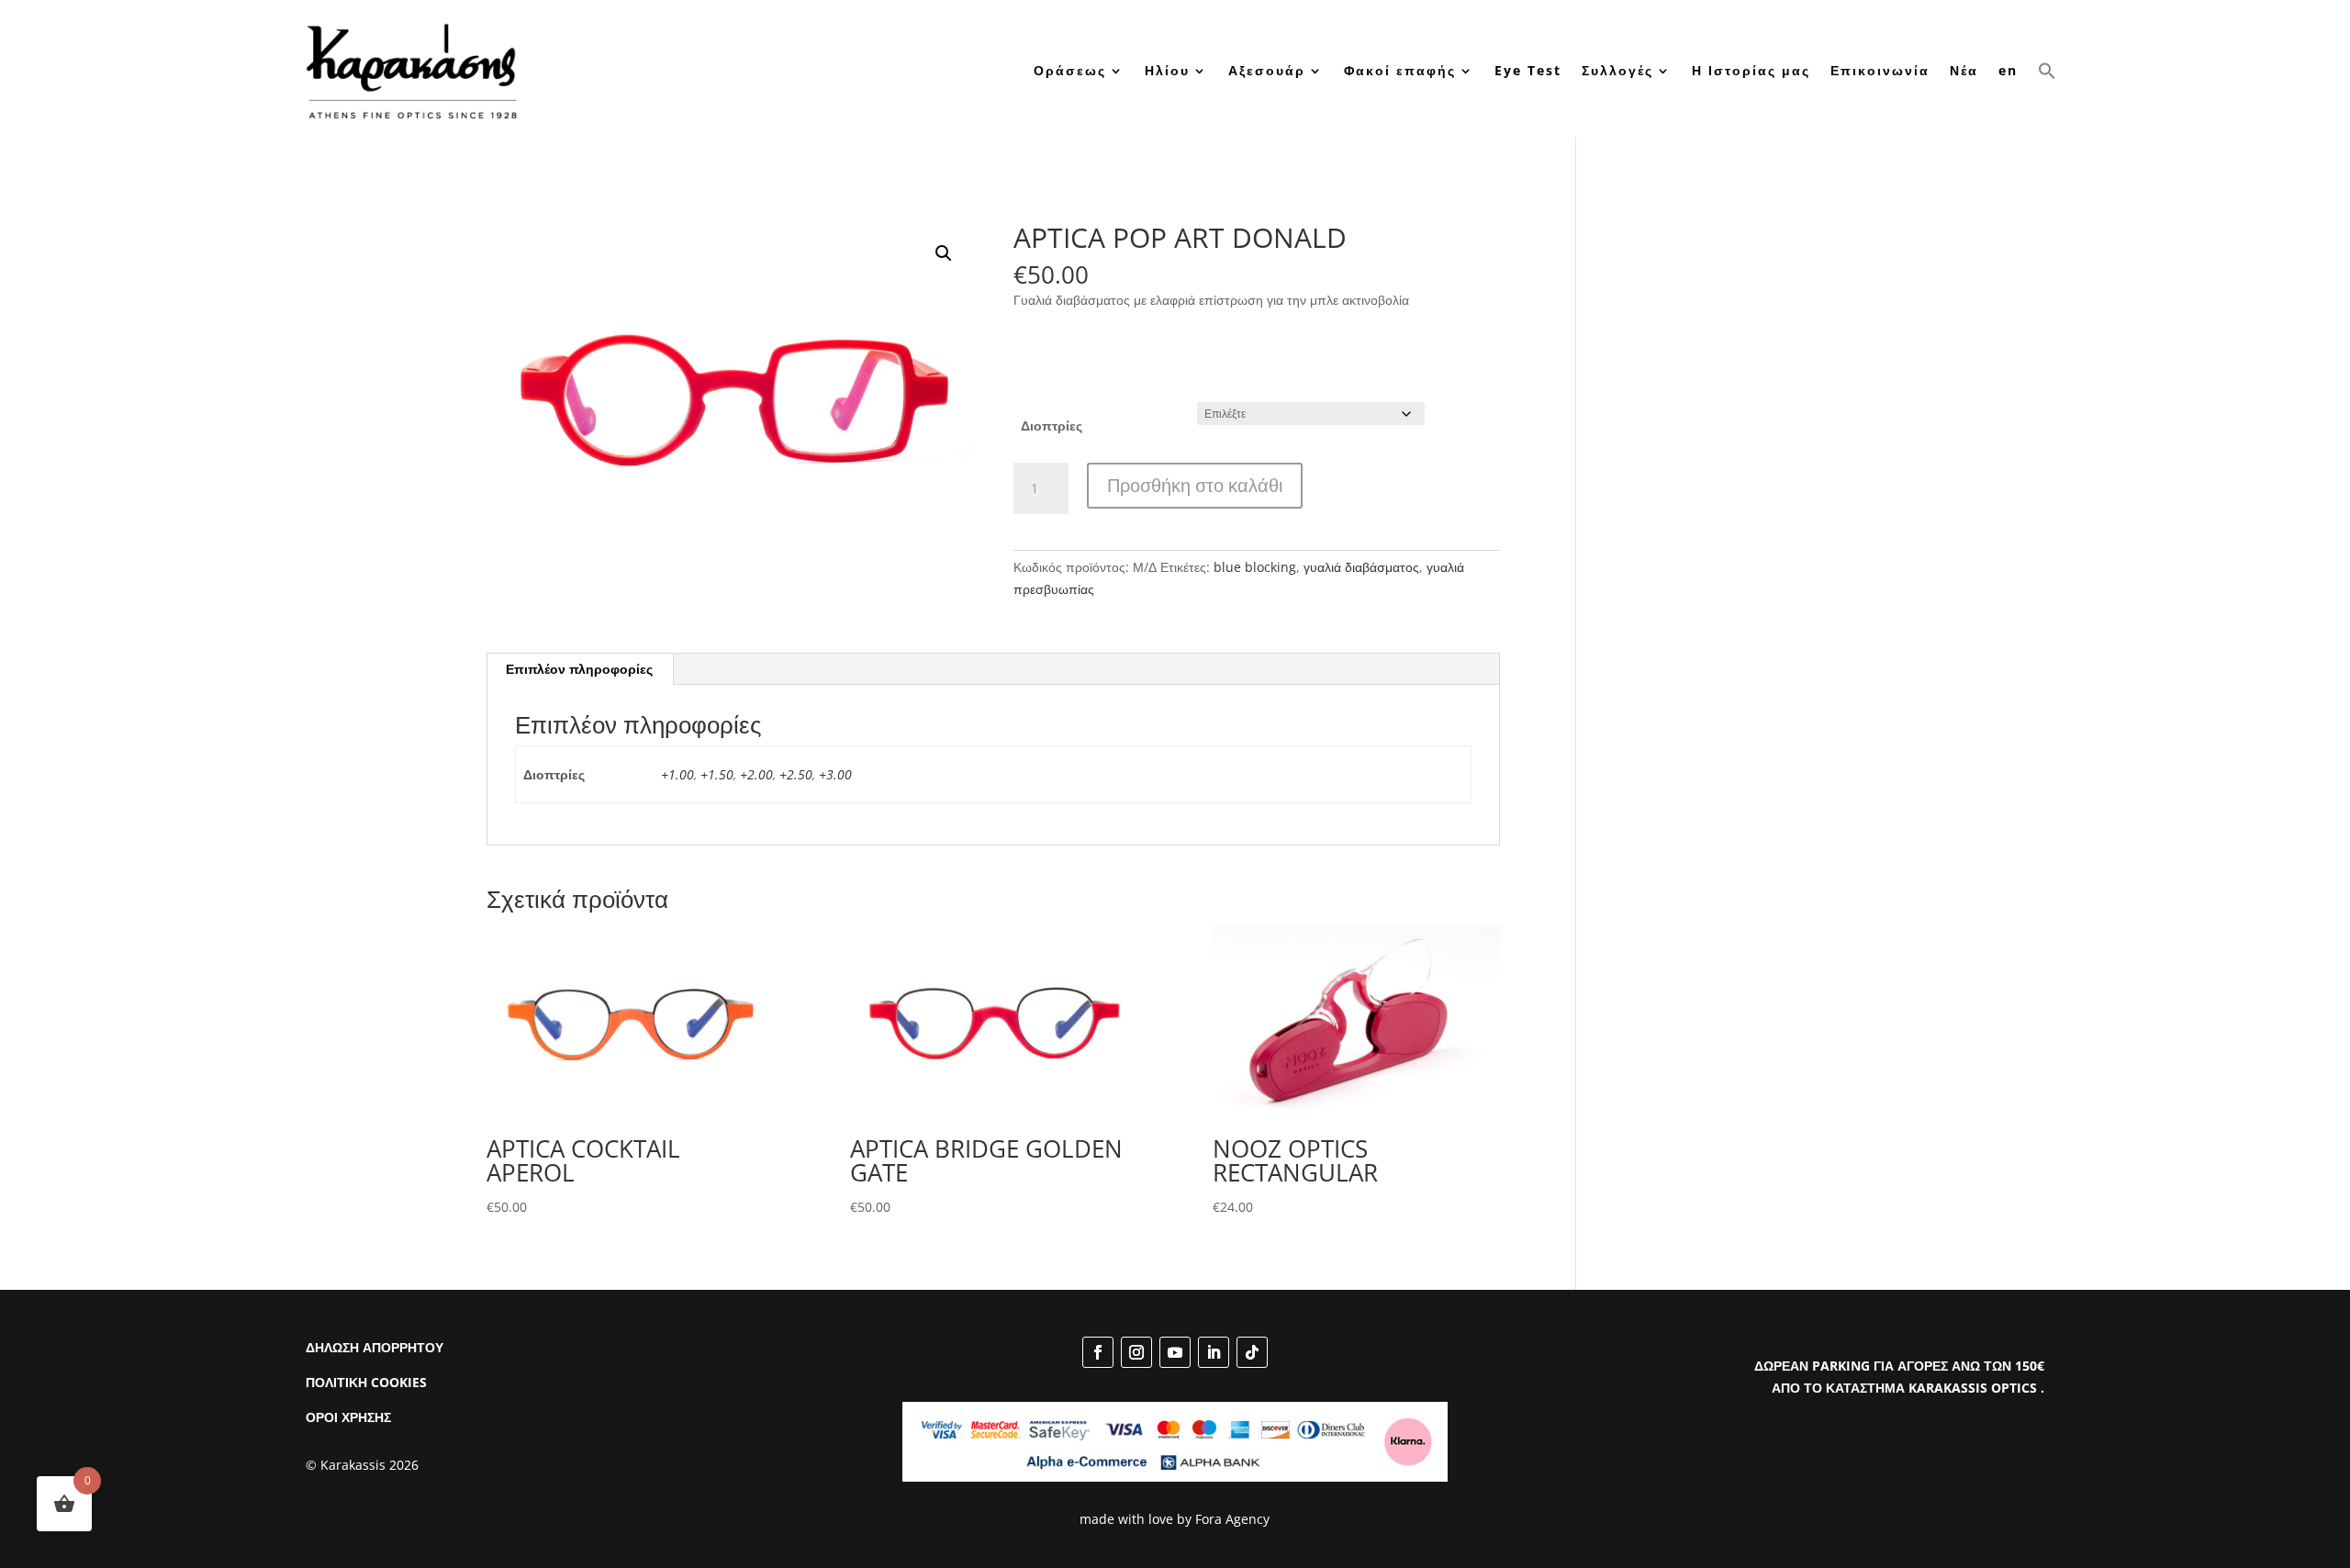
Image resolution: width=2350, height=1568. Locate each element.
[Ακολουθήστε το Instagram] (1136, 1352)
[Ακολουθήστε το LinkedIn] (1214, 1352)
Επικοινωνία (1880, 70)
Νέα (1964, 70)
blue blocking (1255, 567)
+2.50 (796, 774)
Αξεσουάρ (1267, 70)
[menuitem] (2008, 70)
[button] (2047, 70)
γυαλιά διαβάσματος (1361, 567)
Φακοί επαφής (1400, 70)
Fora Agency (1232, 1519)
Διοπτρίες (1052, 426)
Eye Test (1528, 70)
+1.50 (717, 774)
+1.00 (677, 774)
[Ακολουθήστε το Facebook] (1098, 1352)
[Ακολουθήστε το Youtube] (1175, 1352)
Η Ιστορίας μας (1751, 70)
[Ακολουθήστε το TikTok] (1252, 1352)
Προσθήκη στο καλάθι (1195, 485)
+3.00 (835, 774)
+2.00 (756, 774)
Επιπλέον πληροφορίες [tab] (579, 669)
